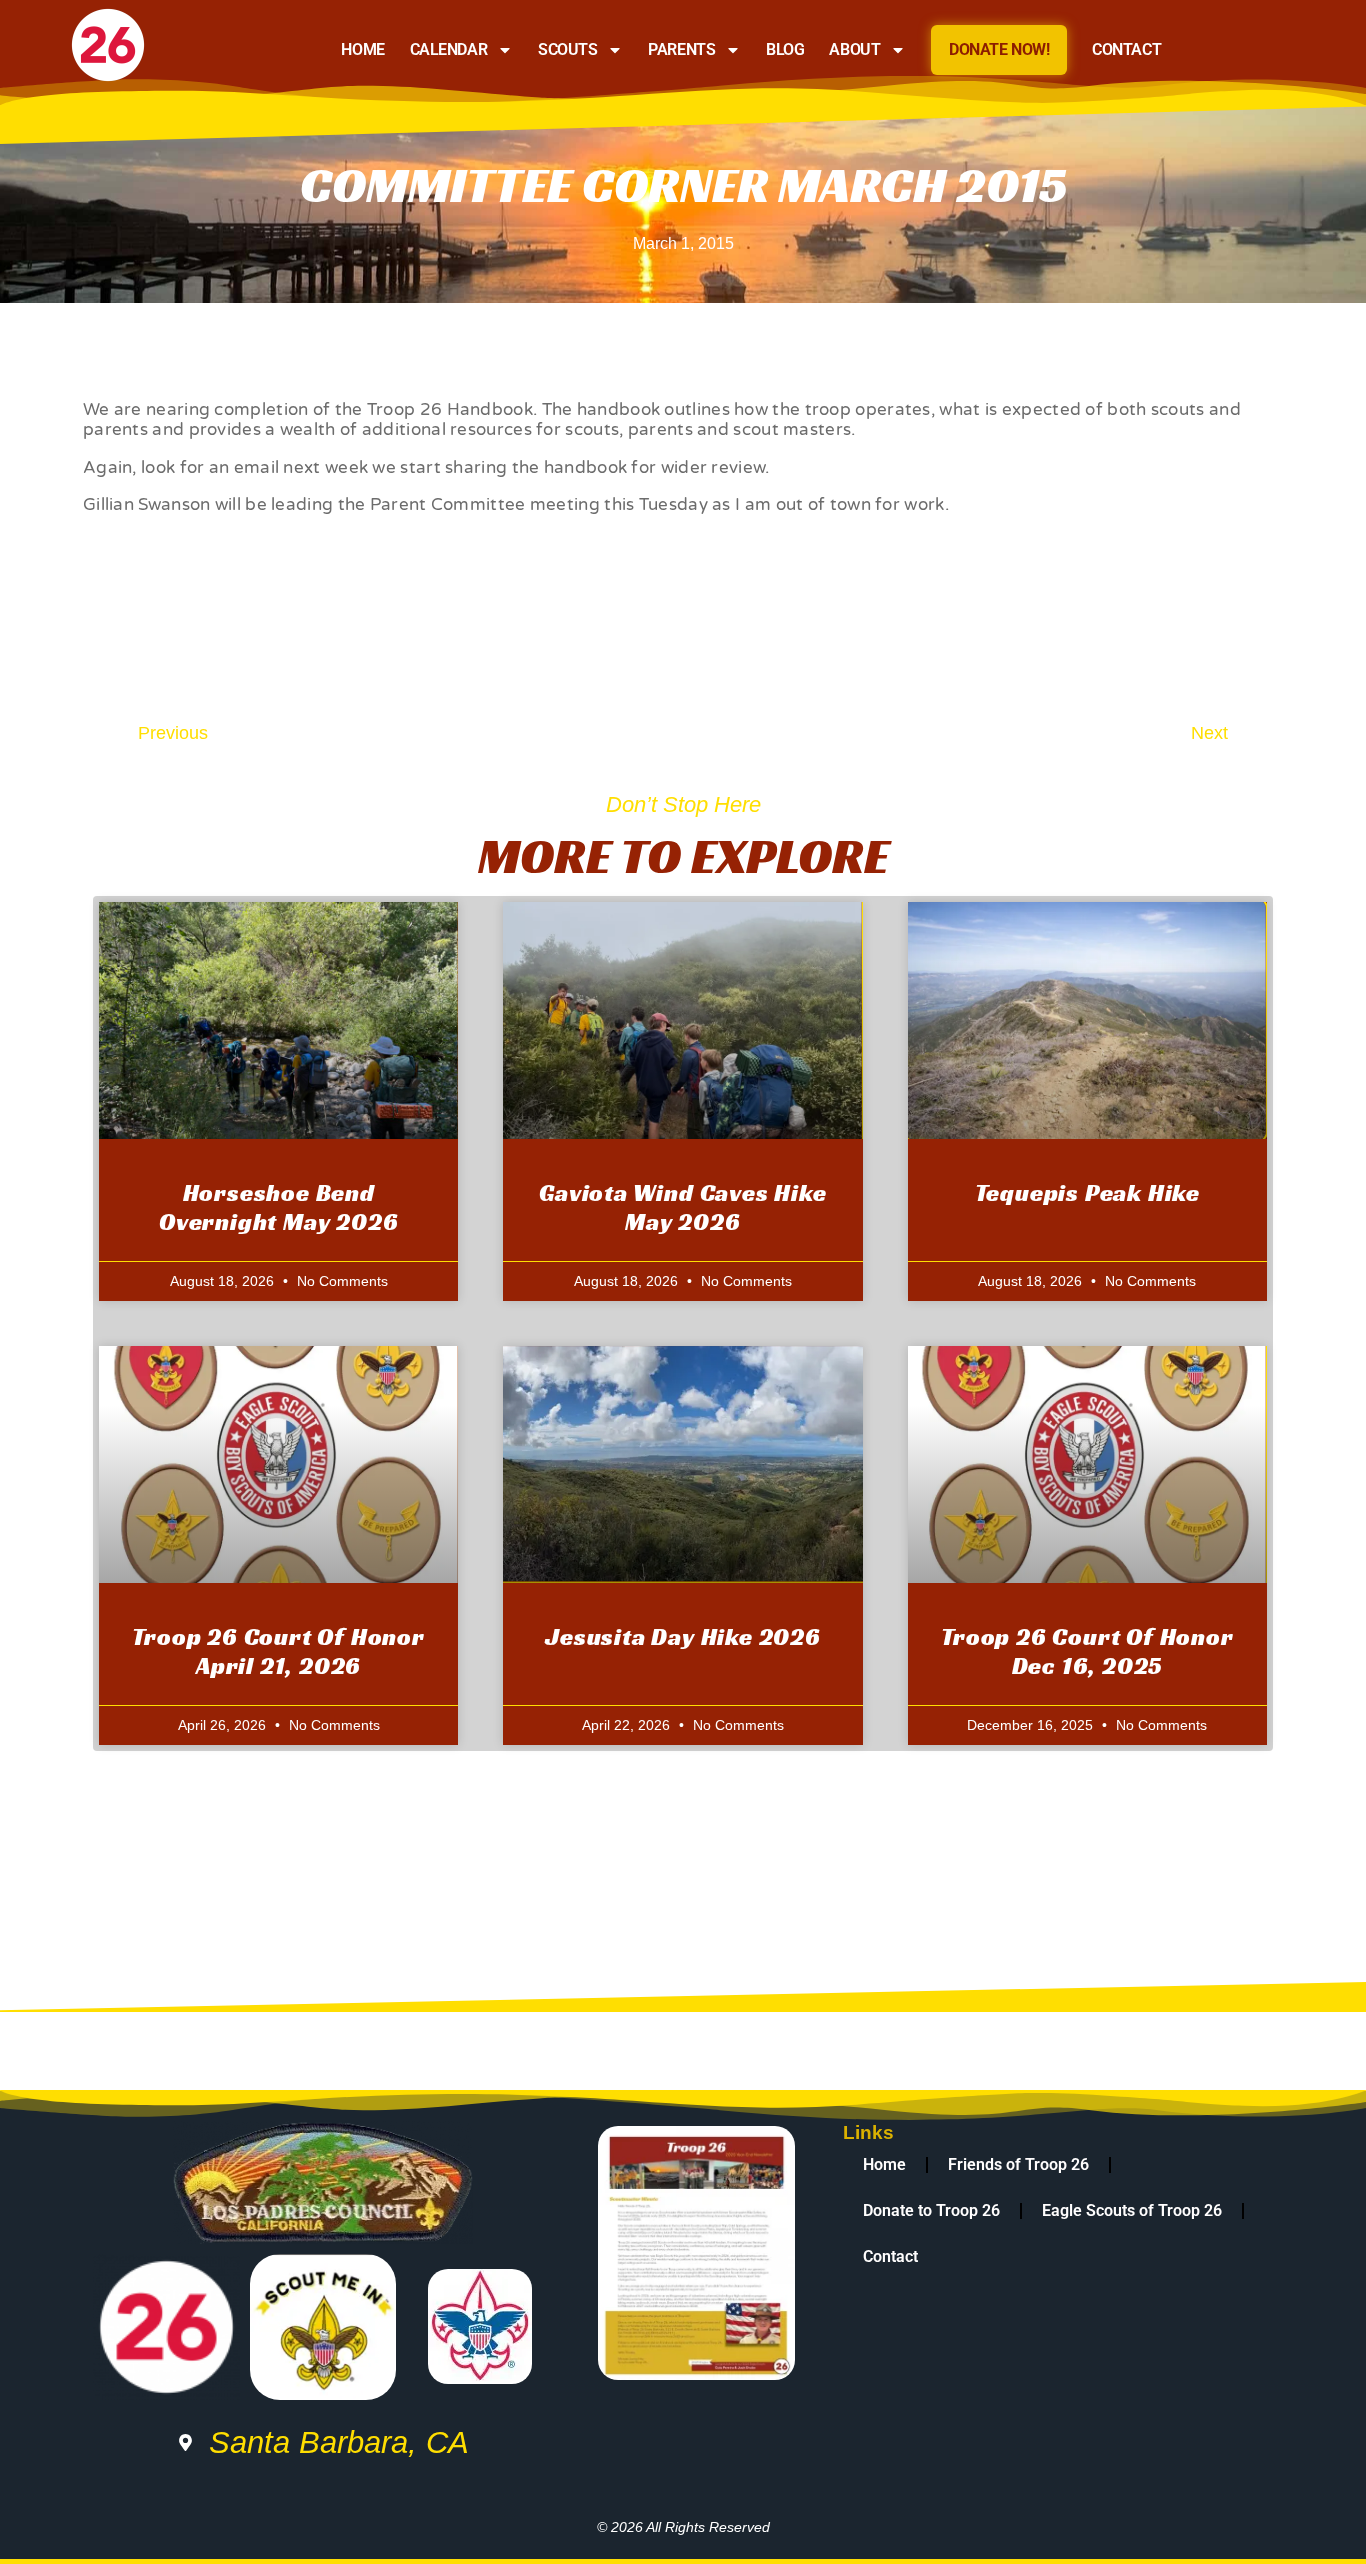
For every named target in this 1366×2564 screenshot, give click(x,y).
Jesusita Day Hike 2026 (683, 1637)
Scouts (567, 49)
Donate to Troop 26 (931, 2210)
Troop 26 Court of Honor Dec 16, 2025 (1087, 1651)
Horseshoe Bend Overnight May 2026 (278, 1207)
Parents (681, 49)
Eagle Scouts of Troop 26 (1132, 2210)
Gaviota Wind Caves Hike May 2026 (682, 1207)
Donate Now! (999, 49)
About (854, 49)
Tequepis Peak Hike (1087, 1193)
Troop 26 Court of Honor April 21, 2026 (278, 1651)
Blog (785, 49)
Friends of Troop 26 (1018, 2164)
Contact (1126, 49)
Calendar (448, 49)
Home (362, 49)
